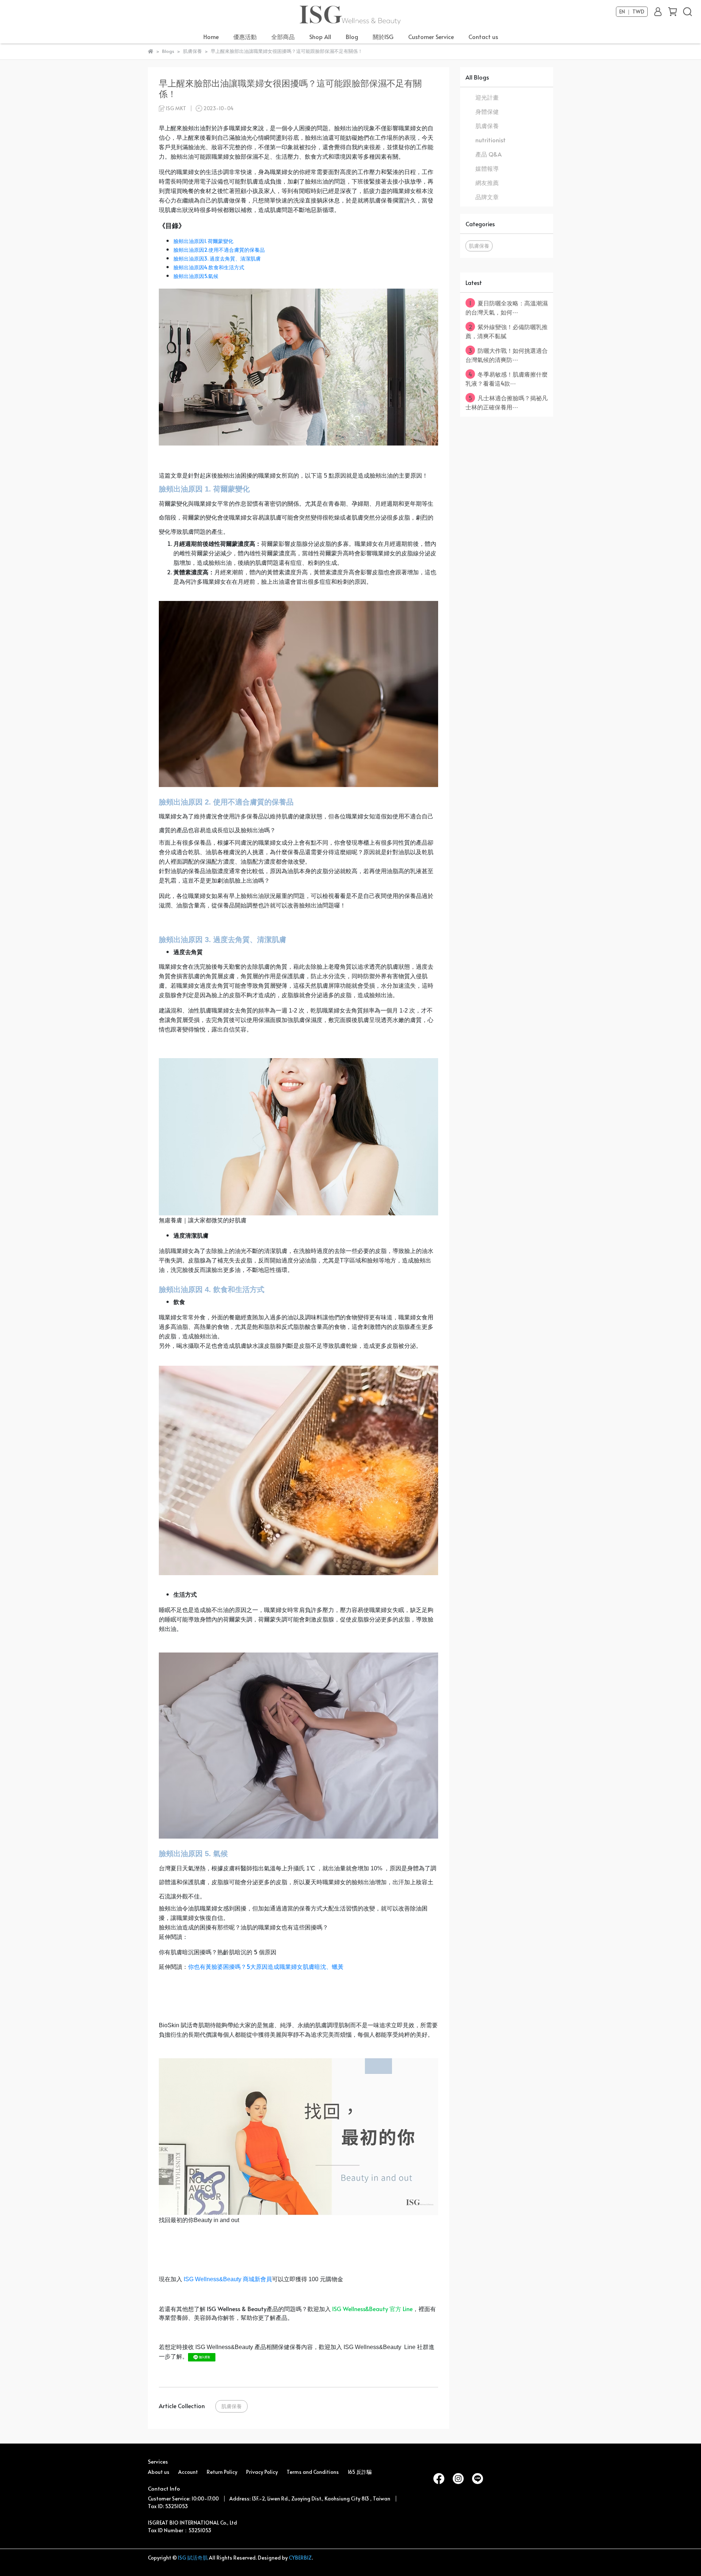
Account (188, 2472)
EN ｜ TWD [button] (632, 12)
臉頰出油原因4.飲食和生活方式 (209, 267)
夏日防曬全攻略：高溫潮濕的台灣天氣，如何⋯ (507, 307)
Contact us (483, 36)
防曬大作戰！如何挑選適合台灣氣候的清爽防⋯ (507, 355)
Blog (352, 36)
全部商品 (283, 36)
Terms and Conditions (313, 2472)
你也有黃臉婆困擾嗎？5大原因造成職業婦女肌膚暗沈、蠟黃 (266, 1966)
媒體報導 (487, 168)
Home (211, 36)
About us (159, 2472)
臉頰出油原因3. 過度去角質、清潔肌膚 (217, 259)
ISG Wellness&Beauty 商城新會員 (228, 2279)
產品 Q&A (489, 154)
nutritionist (491, 140)
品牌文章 (487, 197)
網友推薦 (487, 182)
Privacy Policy (262, 2472)
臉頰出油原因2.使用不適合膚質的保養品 (219, 250)
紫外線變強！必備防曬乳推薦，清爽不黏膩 (507, 331)
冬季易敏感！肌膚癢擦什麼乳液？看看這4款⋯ (507, 379)
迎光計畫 (487, 97)
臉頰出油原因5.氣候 (196, 276)
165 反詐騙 (360, 2472)
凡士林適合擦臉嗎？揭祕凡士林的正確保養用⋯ (507, 402)
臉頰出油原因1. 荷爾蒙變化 (203, 241)
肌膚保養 (231, 2406)
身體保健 (487, 111)
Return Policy (222, 2472)
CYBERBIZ (300, 2558)
